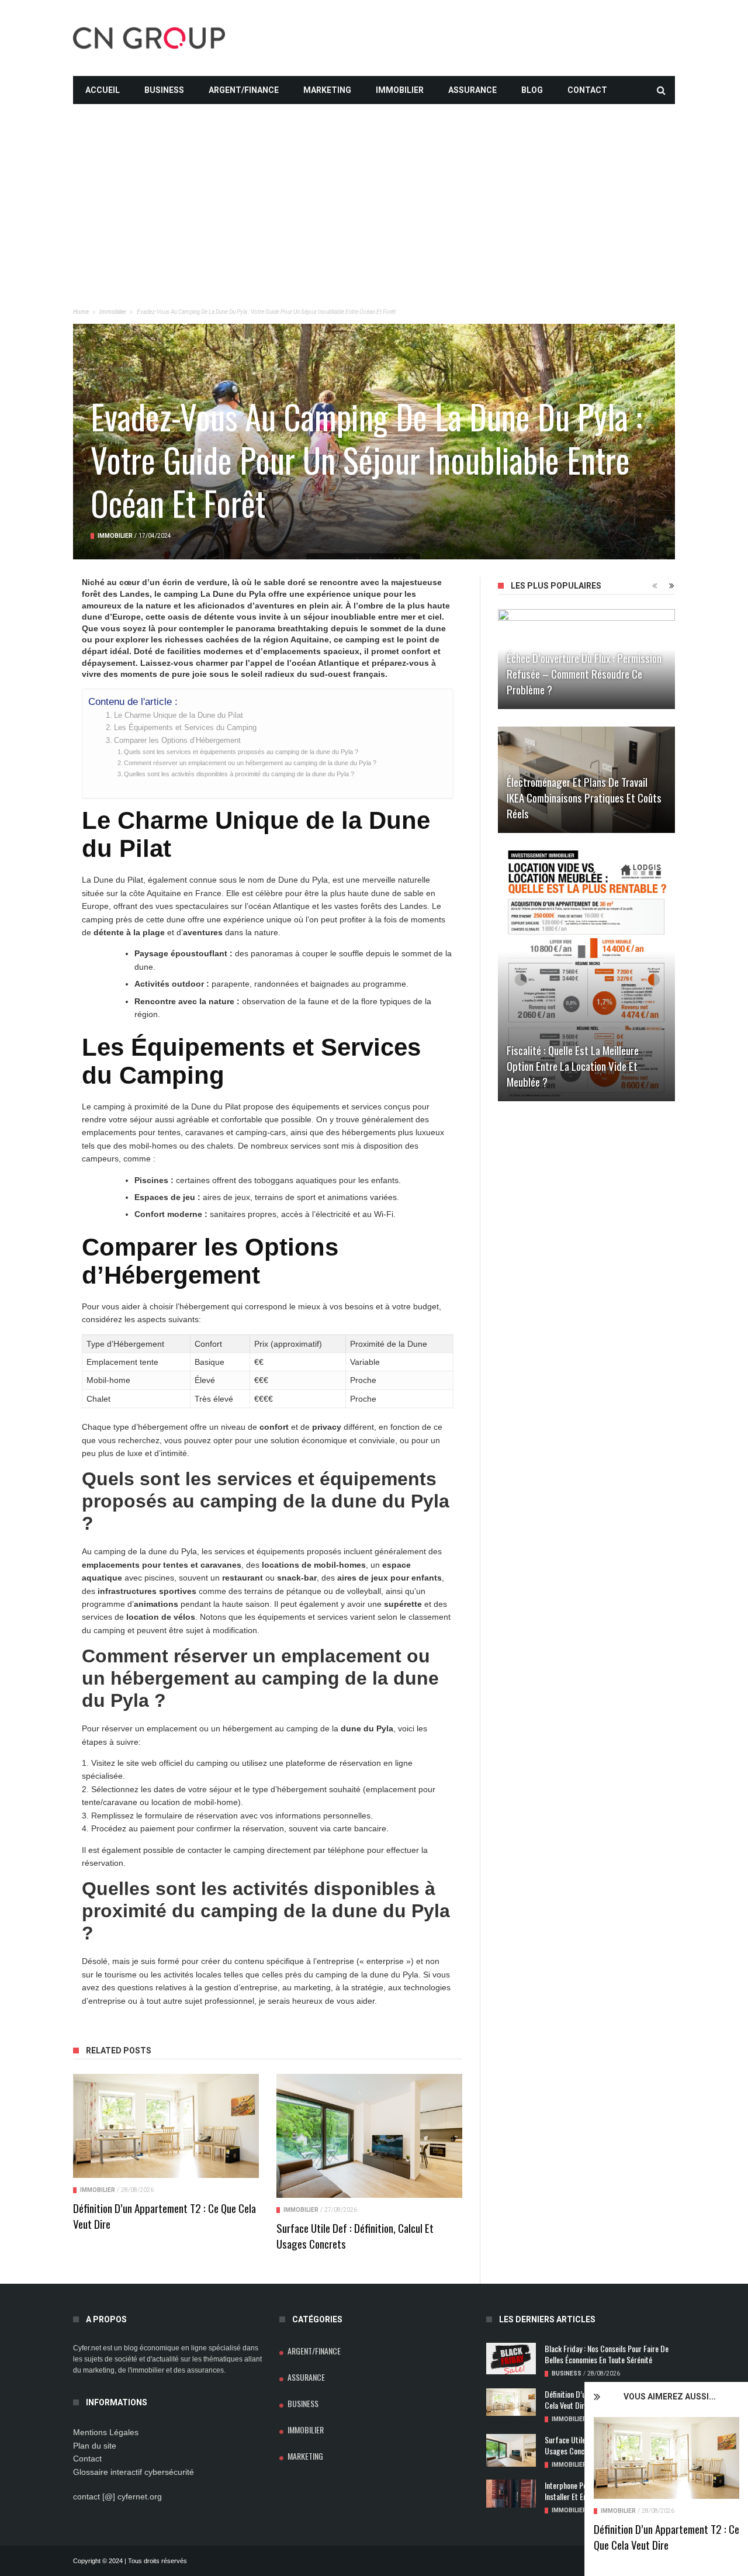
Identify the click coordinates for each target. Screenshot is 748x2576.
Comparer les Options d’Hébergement (177, 741)
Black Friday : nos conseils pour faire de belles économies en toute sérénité (607, 2354)
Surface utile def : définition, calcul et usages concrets (355, 2236)
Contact (587, 90)
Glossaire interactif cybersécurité (134, 2472)
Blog (532, 90)
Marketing (327, 90)
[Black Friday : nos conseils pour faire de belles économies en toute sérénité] (511, 2359)
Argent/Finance (244, 90)
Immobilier (400, 90)
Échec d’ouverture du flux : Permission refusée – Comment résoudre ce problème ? (584, 673)
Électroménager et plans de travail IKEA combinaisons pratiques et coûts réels (584, 797)
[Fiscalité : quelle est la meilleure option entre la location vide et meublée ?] (586, 976)
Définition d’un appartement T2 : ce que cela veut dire (666, 2537)
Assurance (472, 90)
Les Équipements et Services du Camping (185, 728)
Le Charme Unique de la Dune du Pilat (179, 715)
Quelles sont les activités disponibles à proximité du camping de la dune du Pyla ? (239, 774)
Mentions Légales (106, 2432)
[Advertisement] (374, 186)
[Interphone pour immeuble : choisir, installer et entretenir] (511, 2494)
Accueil (103, 90)
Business (164, 90)
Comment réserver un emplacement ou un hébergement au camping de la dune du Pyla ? (250, 763)
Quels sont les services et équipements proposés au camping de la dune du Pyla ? (241, 752)
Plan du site (95, 2446)
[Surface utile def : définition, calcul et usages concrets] (369, 2136)
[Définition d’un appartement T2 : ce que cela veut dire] (666, 2458)
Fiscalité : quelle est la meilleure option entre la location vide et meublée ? (573, 1066)
